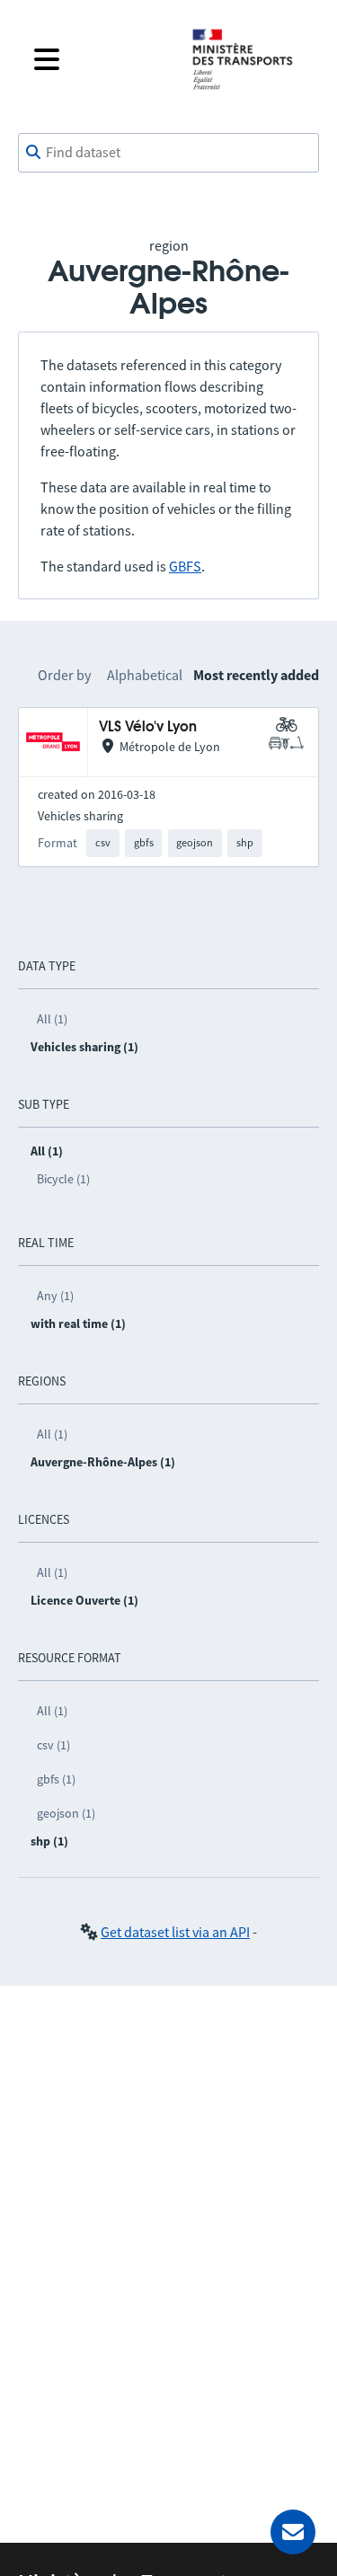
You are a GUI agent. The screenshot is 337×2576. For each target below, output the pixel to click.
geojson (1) (66, 1813)
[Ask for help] (293, 2532)
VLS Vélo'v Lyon (148, 727)
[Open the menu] (98, 59)
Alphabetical (145, 675)
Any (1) (55, 1296)
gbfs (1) (56, 1779)
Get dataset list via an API (175, 1932)
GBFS (185, 566)
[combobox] (168, 153)
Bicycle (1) (63, 1179)
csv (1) (53, 1745)
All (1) (52, 1019)
